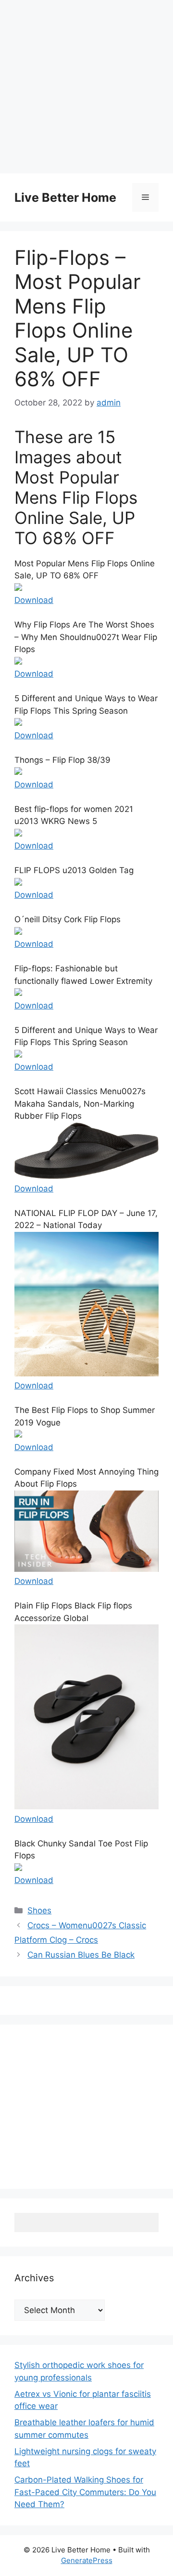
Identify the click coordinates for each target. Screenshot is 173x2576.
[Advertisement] (86, 87)
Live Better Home (65, 197)
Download (34, 600)
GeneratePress (87, 2560)
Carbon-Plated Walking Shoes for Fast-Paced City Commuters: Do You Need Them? (85, 2492)
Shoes (39, 1910)
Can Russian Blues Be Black (81, 1955)
